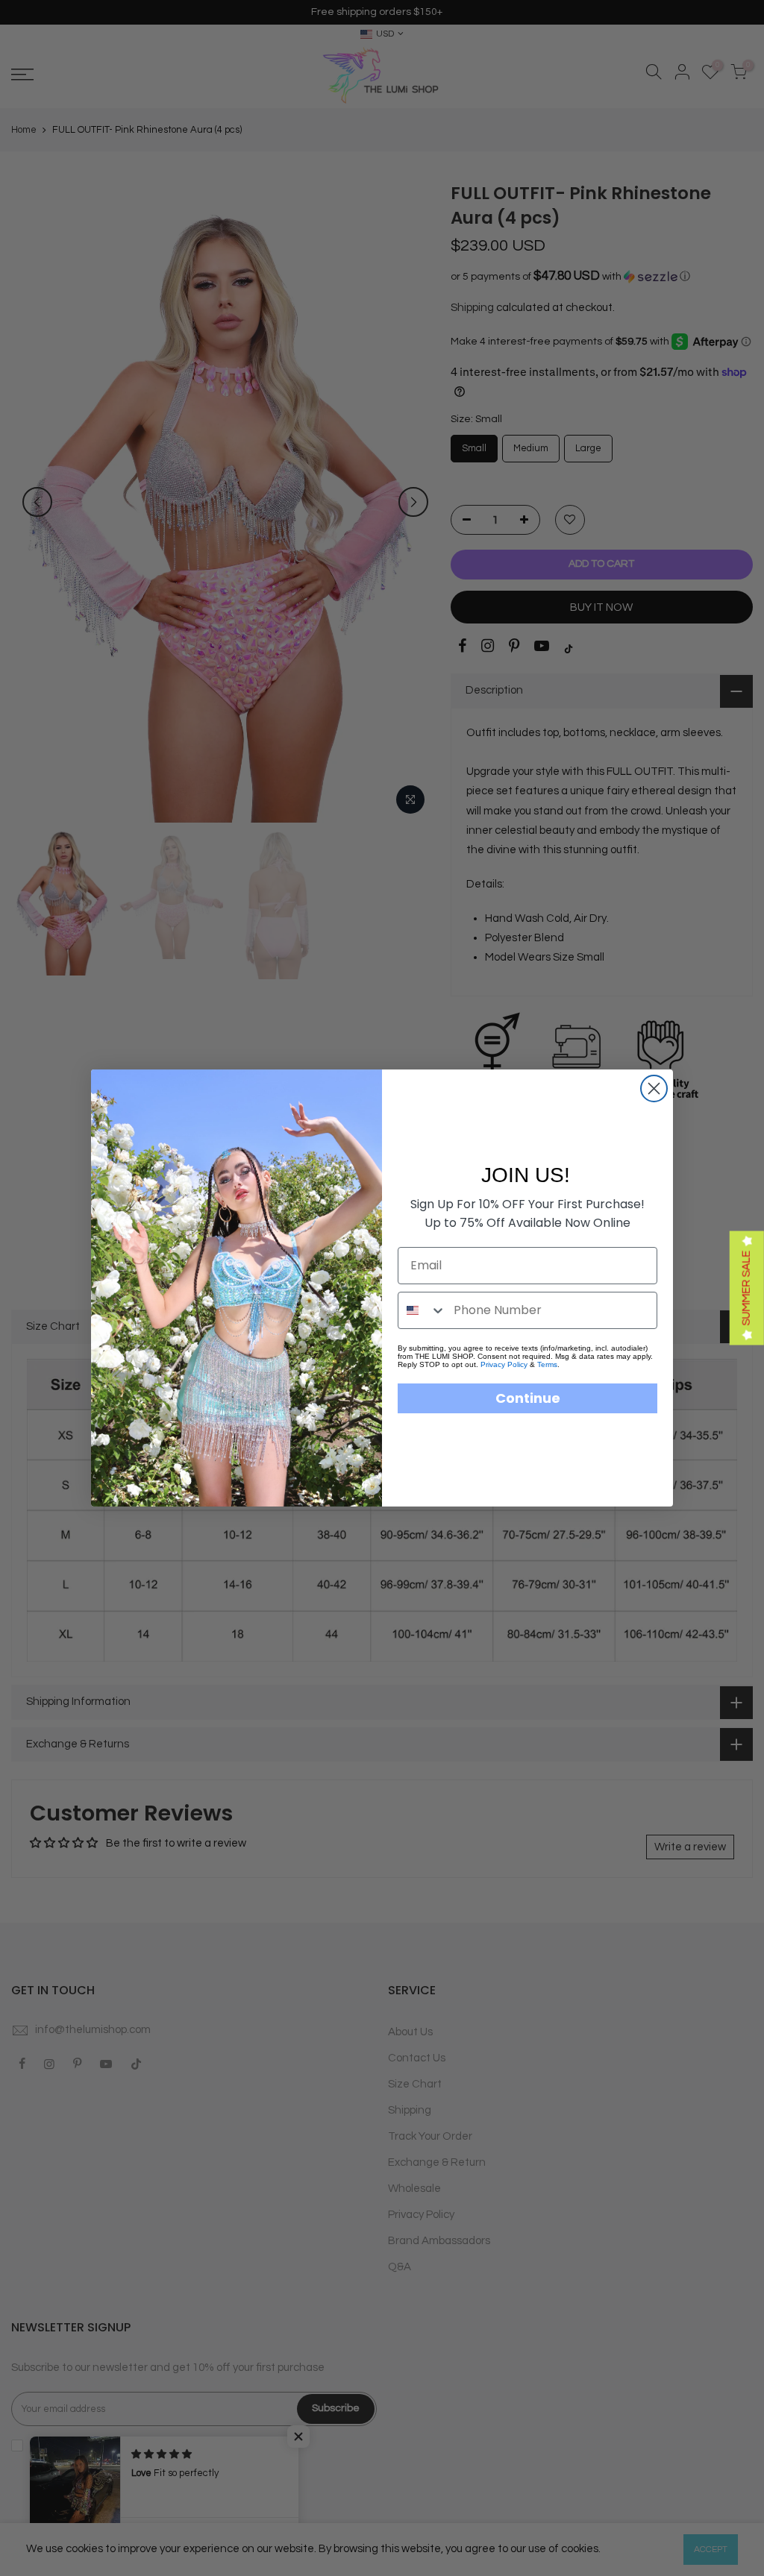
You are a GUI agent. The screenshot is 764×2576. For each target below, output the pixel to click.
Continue (528, 1398)
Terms (547, 1364)
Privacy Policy (504, 1364)
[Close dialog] (654, 1088)
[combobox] (422, 1310)
